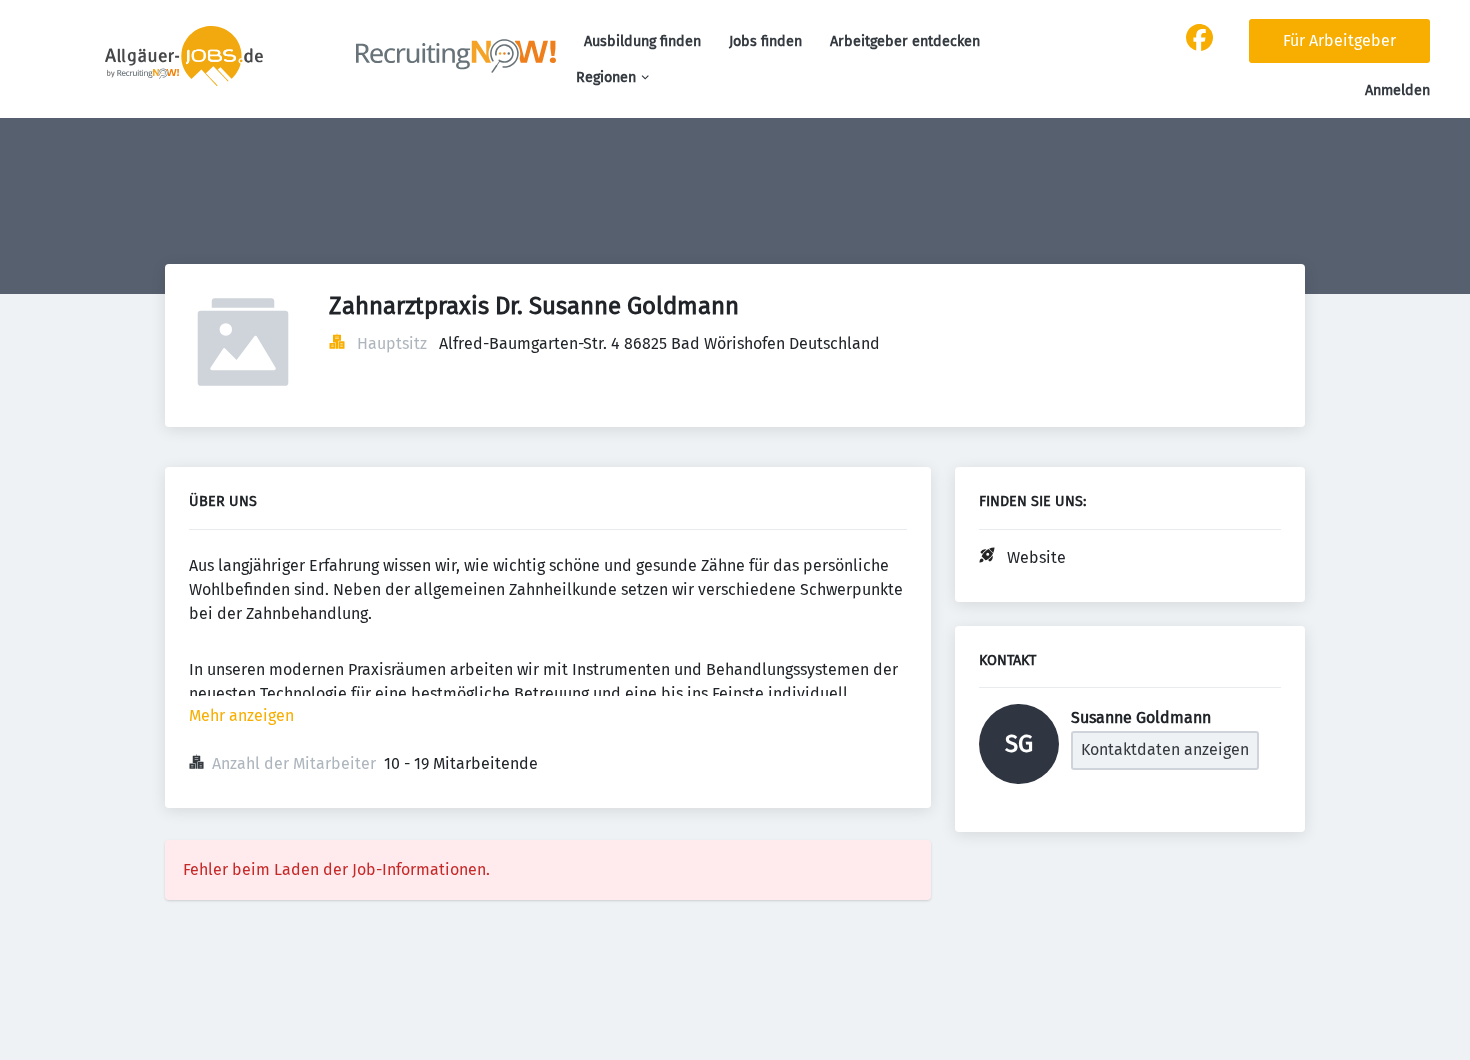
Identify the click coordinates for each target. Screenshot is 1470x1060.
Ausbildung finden (642, 41)
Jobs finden (765, 41)
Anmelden (1397, 90)
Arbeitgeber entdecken (905, 41)
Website (1036, 557)
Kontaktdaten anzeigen (1165, 749)
